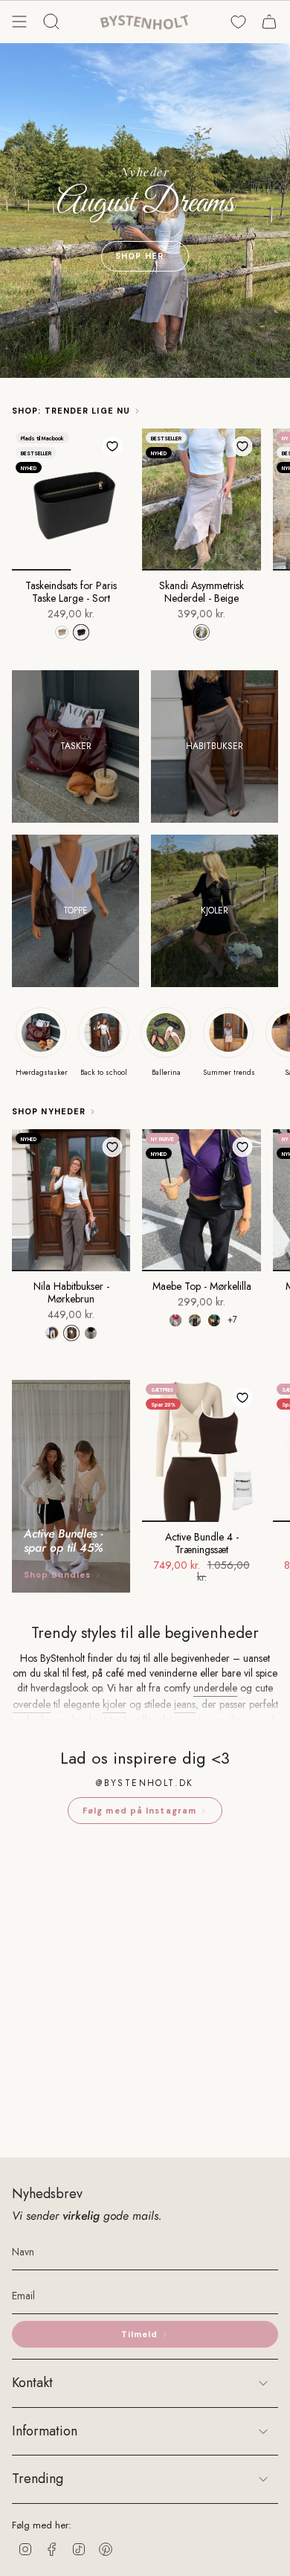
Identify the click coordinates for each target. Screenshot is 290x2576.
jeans (185, 1704)
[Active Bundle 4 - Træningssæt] (201, 1451)
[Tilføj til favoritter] (112, 446)
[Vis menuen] (19, 22)
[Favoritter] (238, 22)
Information (45, 2431)
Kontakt (32, 2383)
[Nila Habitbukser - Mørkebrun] (71, 1200)
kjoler (115, 1704)
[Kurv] (269, 22)
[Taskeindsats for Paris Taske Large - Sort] (71, 500)
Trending (38, 2479)
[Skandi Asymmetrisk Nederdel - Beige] (201, 500)
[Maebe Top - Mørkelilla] (201, 1200)
